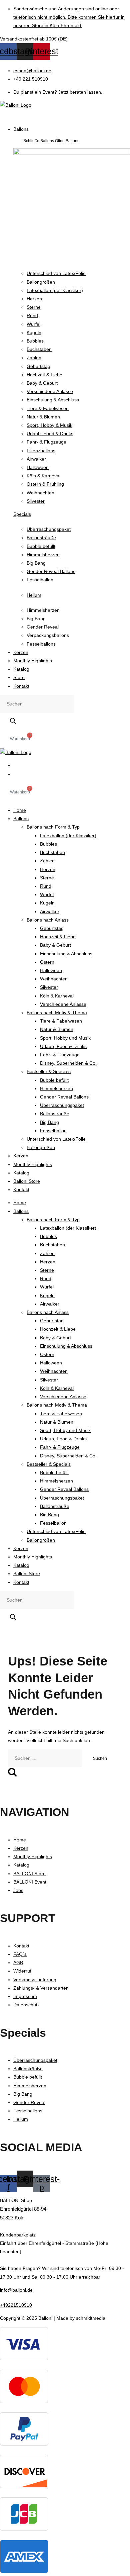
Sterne (47, 878)
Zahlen (47, 861)
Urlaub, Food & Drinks (63, 1046)
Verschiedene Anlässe (63, 1004)
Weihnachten (54, 979)
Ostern (47, 962)
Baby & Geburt (55, 945)
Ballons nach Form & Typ (53, 827)
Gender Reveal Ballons (64, 1097)
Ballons (21, 819)
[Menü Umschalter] (10, 115)
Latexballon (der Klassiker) (68, 836)
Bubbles (48, 844)
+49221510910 (16, 2305)
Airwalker (50, 912)
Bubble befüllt (54, 1080)
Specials (22, 514)
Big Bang (49, 1122)
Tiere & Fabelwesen (61, 1021)
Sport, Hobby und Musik (65, 1038)
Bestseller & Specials (49, 1071)
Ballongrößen (41, 1147)
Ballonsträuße (55, 1114)
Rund (46, 886)
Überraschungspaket (62, 1105)
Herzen (48, 869)
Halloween (51, 970)
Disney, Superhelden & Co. (68, 1063)
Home (20, 810)
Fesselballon (53, 1131)
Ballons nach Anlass (48, 920)
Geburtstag (52, 928)
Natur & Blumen (57, 1029)
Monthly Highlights (33, 1164)
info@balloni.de (16, 2290)
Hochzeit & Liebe (58, 937)
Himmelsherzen (56, 1088)
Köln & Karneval (57, 996)
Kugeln (47, 903)
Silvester (49, 987)
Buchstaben (52, 852)
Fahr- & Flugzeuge (60, 1055)
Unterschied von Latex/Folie (56, 1139)
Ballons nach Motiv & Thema (57, 1013)
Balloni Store (27, 1181)
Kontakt (21, 1189)
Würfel (47, 894)
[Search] (13, 721)
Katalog (21, 1173)
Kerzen (21, 1156)
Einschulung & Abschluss (66, 954)
